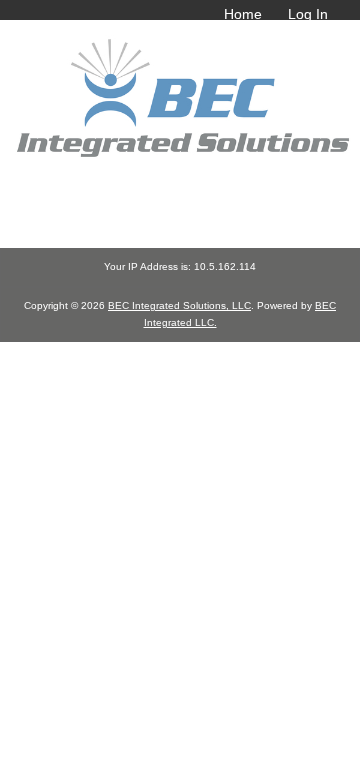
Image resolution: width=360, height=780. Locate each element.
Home (243, 14)
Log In (308, 14)
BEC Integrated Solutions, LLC (179, 305)
